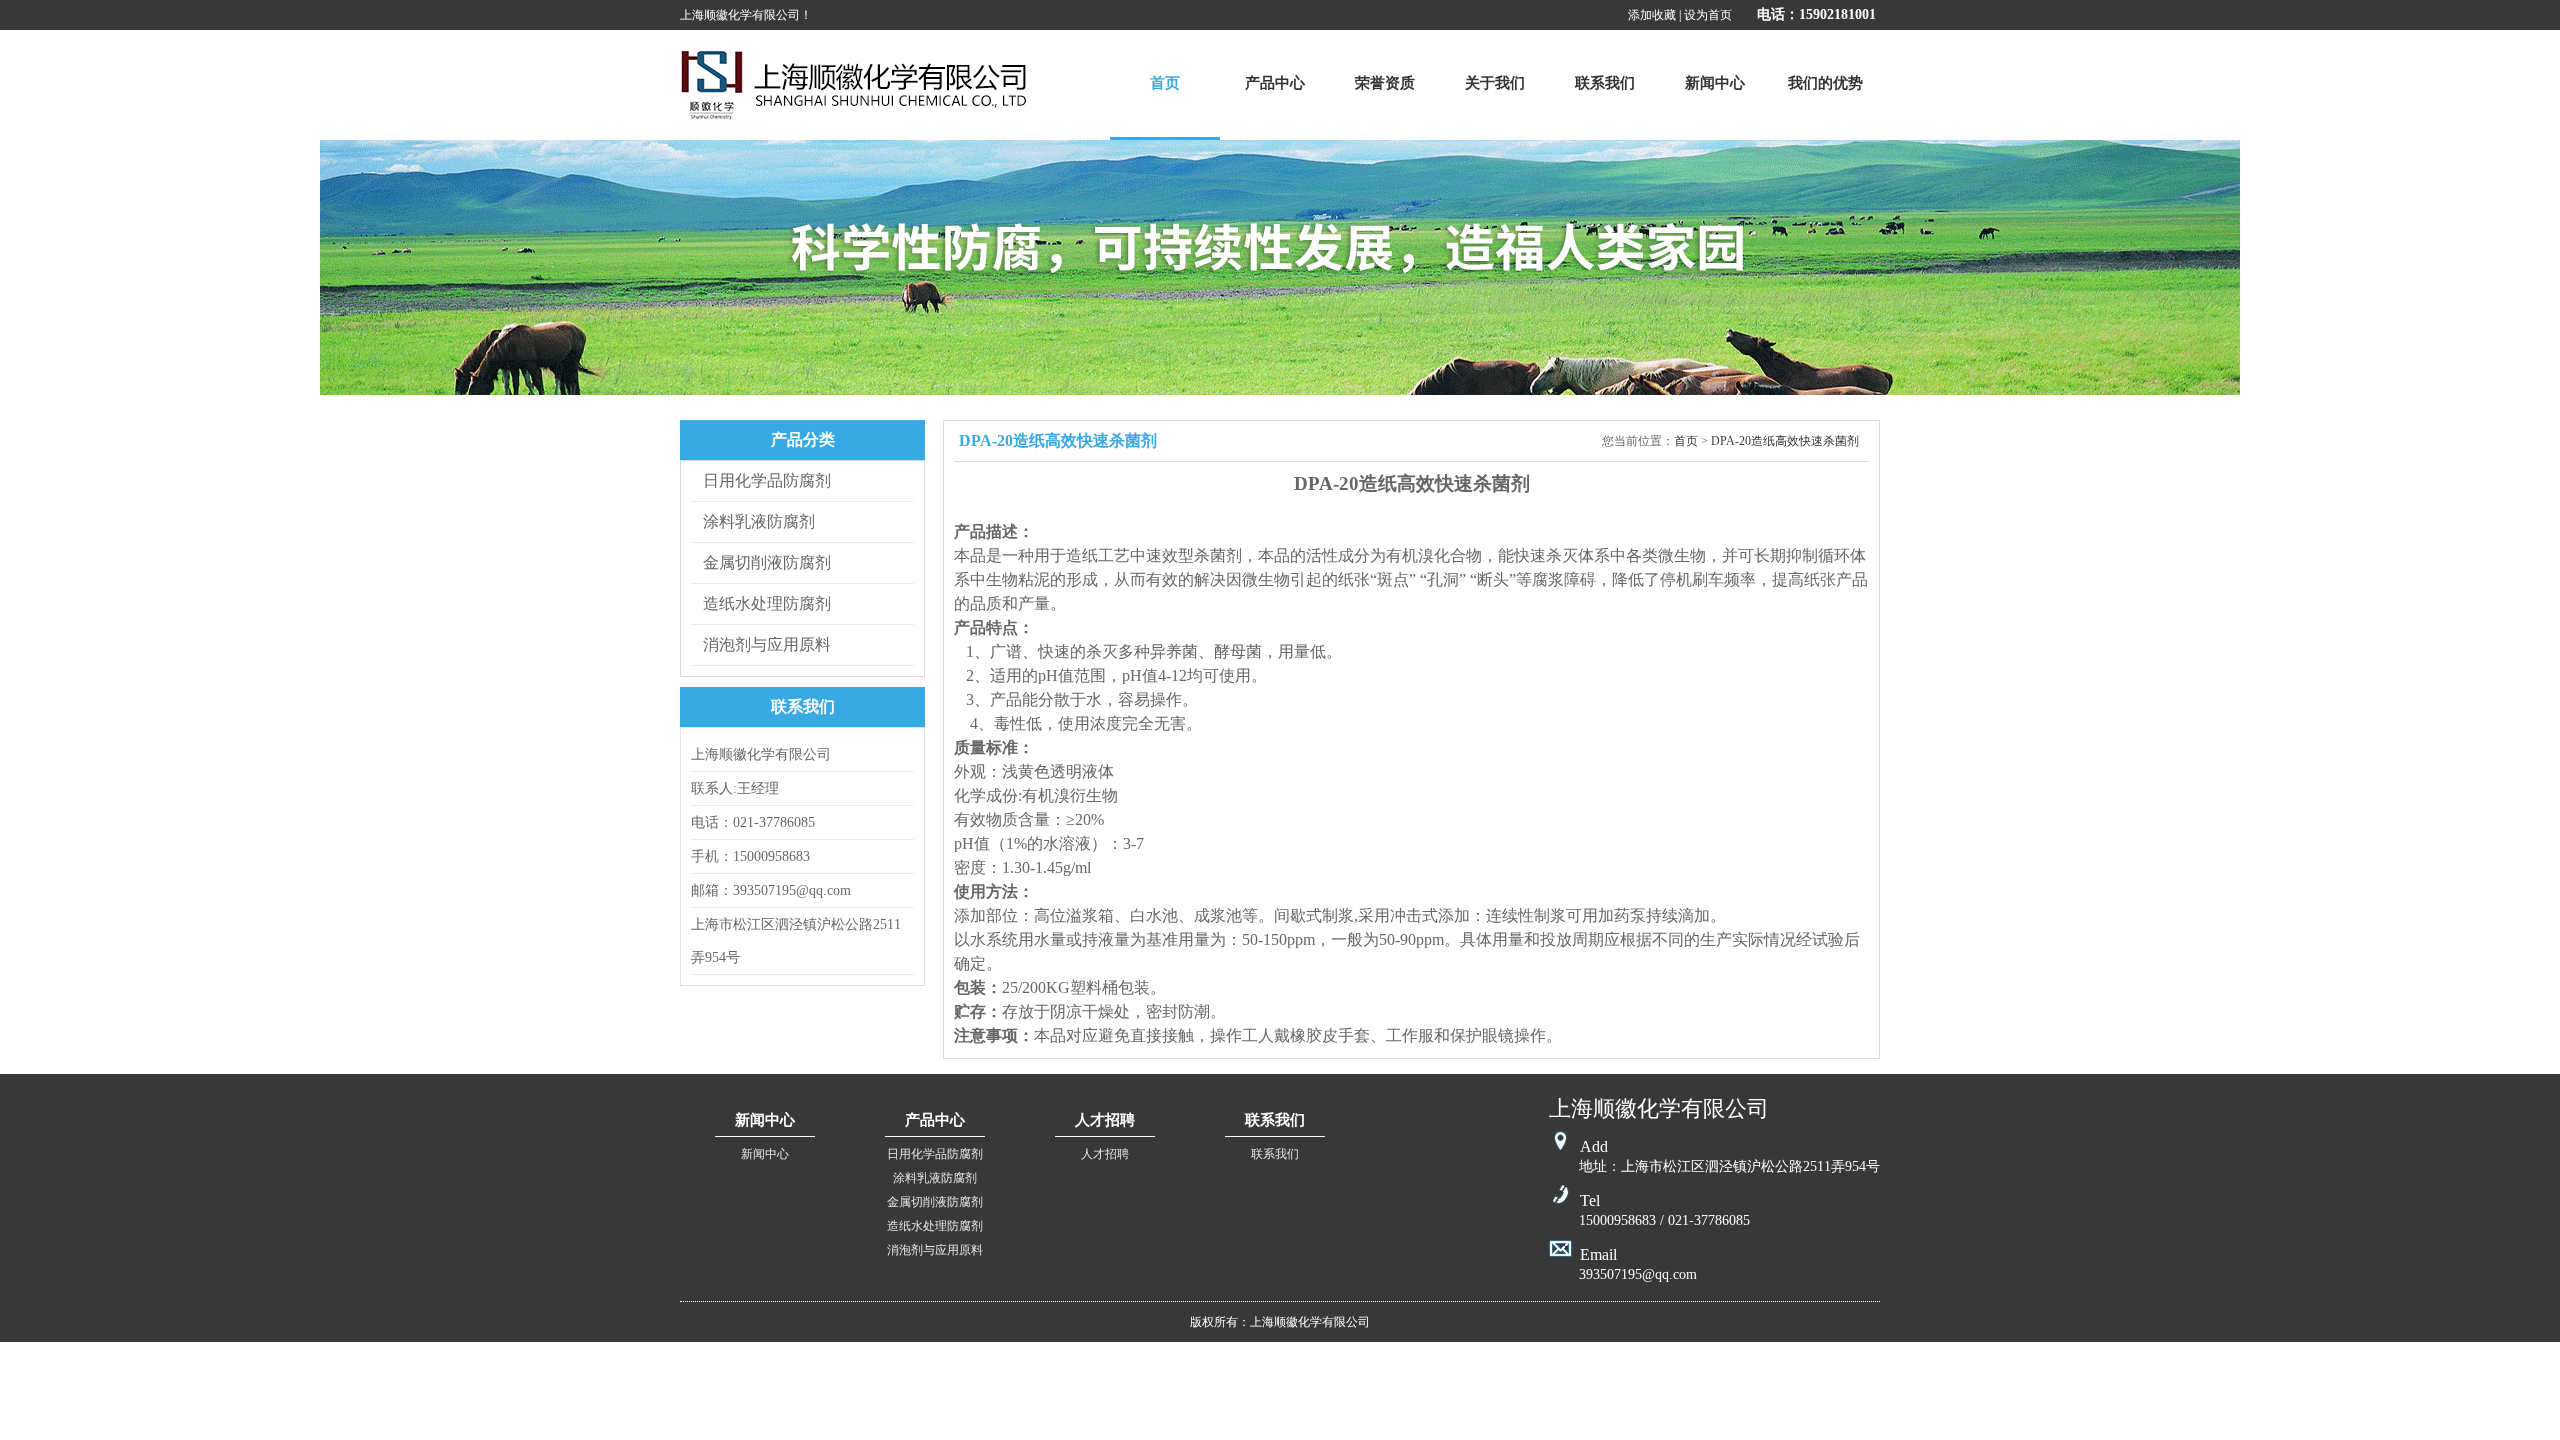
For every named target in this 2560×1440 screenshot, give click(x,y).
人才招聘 (1105, 1154)
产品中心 (1275, 83)
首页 (1165, 83)
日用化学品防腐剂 (767, 480)
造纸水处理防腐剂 (767, 603)
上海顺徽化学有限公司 (853, 85)
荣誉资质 (1385, 83)
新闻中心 (1715, 83)
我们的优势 (1825, 83)
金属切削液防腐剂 (767, 562)
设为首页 (1708, 15)
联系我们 (1605, 83)
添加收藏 (1652, 15)
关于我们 (1495, 83)
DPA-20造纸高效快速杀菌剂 (1785, 441)
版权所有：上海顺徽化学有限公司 (1280, 1322)
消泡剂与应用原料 (767, 644)
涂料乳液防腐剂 (759, 521)
